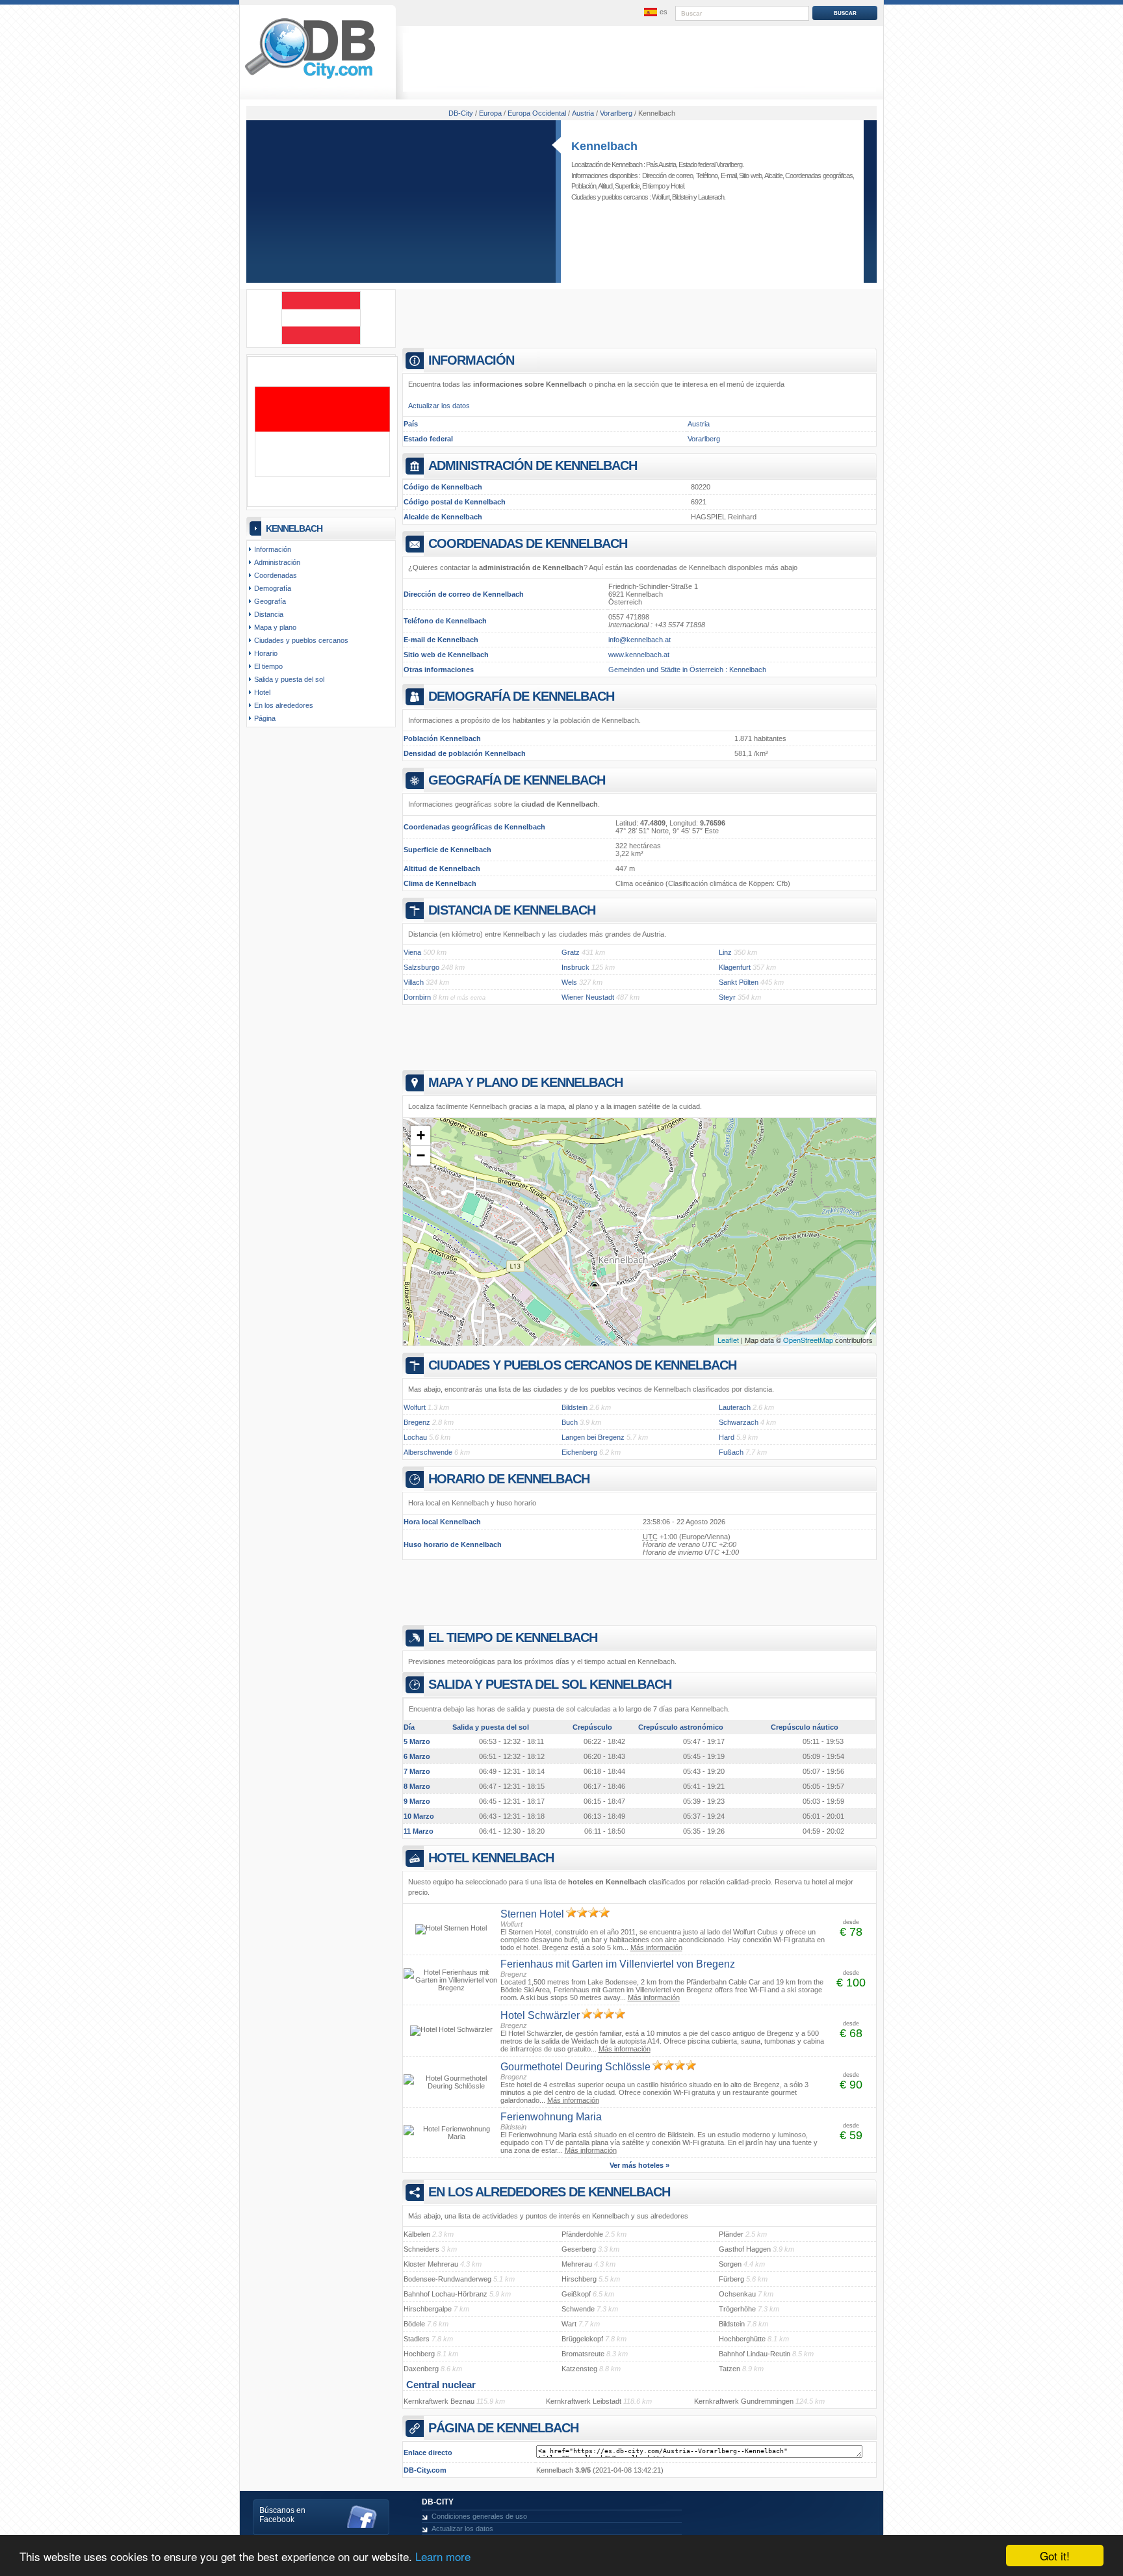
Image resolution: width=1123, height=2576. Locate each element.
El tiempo (653, 186)
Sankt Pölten (739, 982)
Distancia (269, 614)
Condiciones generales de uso (479, 2516)
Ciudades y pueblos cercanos (301, 640)
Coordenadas (276, 575)
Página (265, 718)
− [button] (421, 1155)
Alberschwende (428, 1452)
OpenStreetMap (808, 1340)
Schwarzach (739, 1422)
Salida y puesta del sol (289, 679)
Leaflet (728, 1340)
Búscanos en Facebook (282, 2515)
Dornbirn (417, 997)
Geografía (270, 601)
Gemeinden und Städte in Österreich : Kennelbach (687, 670)
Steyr (727, 997)
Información (273, 549)
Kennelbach (604, 146)
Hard (727, 1437)
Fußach (731, 1452)
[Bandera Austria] (321, 342)
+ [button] (421, 1135)
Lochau (415, 1437)
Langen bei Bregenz (593, 1437)
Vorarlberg (704, 439)
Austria (699, 424)
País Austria (661, 164)
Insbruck (575, 967)
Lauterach (711, 197)
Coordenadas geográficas (819, 176)
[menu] (654, 12)
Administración (277, 562)
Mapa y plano (275, 627)
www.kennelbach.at (639, 655)
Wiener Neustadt (588, 997)
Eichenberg (579, 1452)
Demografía (273, 588)
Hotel (677, 186)
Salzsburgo (421, 967)
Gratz (571, 952)
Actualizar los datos (439, 406)
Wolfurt (661, 197)
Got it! (1055, 2556)
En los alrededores (284, 705)
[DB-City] (310, 79)
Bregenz (417, 1422)
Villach (414, 982)
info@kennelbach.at (639, 640)
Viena (412, 952)
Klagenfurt (735, 967)
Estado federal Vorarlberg (710, 164)
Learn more (443, 2556)
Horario (266, 653)
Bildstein (682, 197)
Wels (569, 982)
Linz (725, 952)
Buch (570, 1422)
